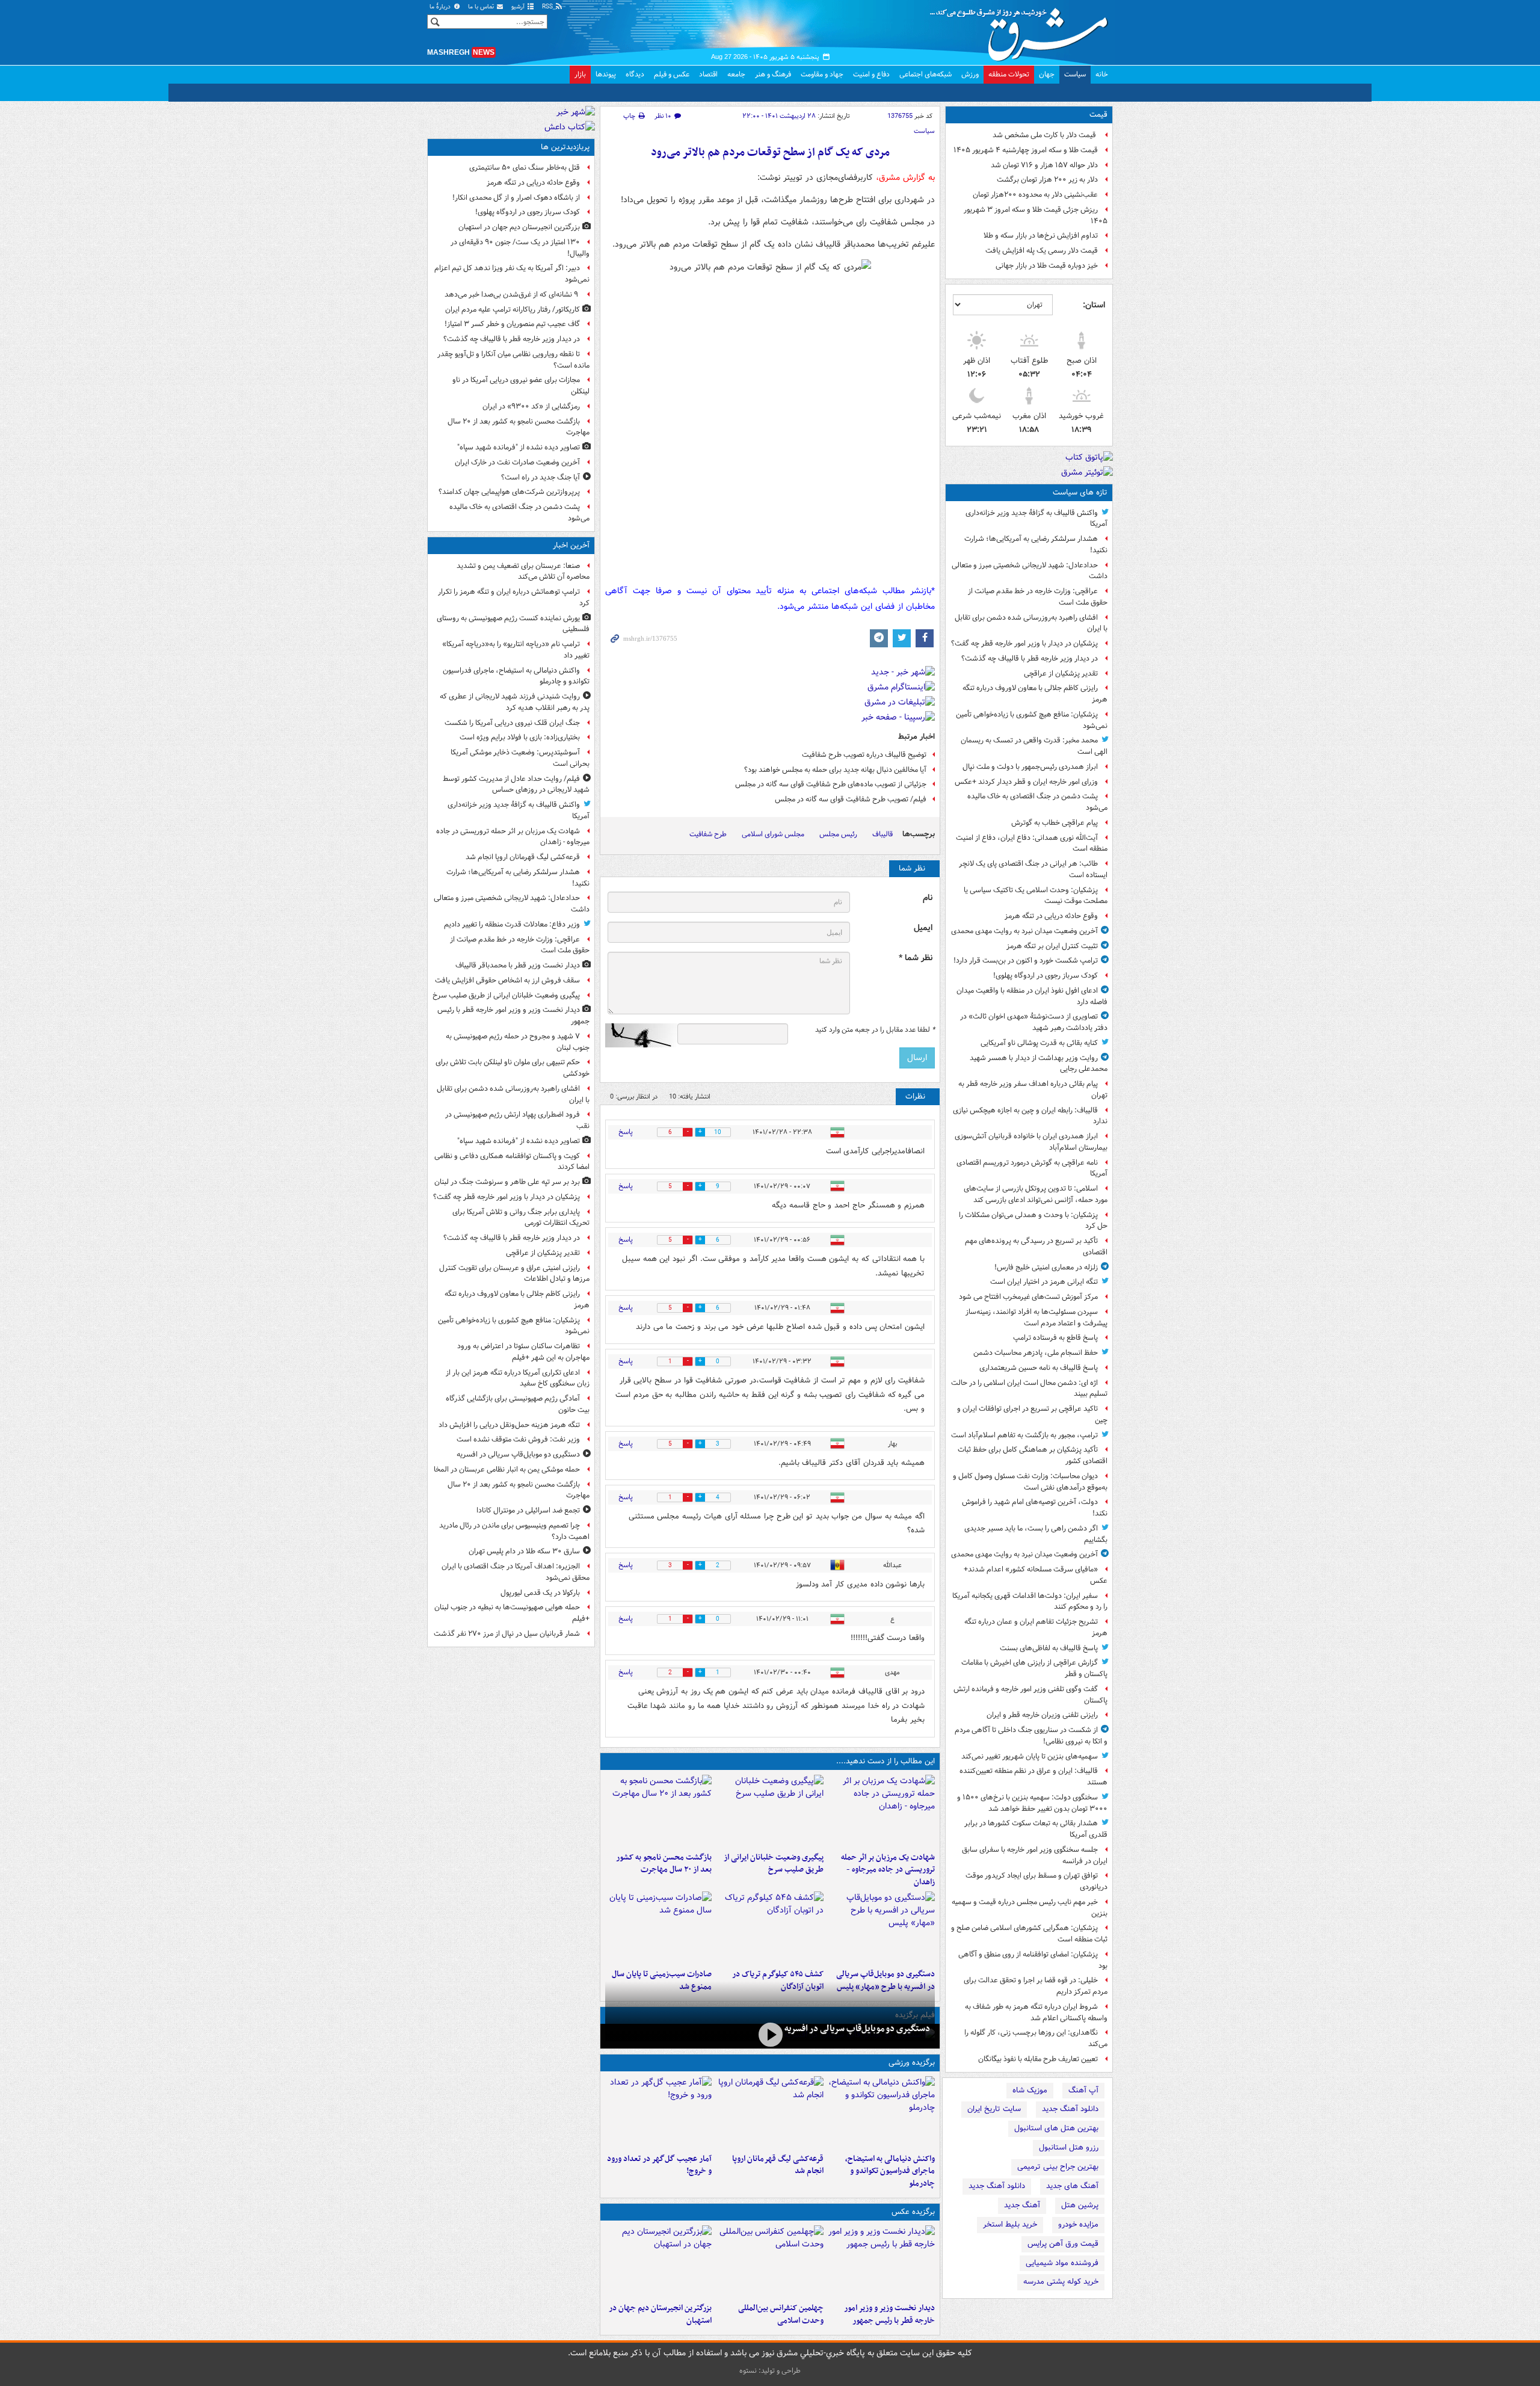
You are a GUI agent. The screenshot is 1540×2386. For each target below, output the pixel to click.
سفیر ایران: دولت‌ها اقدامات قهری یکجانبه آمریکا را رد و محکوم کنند (1030, 1601)
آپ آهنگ (1083, 2090)
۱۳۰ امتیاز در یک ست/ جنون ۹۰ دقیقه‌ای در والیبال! (520, 248)
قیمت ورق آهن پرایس (1063, 2244)
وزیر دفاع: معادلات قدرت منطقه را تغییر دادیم (512, 924)
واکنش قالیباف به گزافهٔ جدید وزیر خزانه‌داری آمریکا (1036, 519)
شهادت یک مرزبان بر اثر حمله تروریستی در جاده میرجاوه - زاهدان (888, 1870)
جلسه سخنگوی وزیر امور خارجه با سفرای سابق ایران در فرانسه (1035, 1855)
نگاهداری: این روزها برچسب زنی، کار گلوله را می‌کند (1036, 2038)
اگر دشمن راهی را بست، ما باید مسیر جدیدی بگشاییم (1036, 1534)
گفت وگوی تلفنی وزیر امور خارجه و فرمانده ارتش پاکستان (1030, 1695)
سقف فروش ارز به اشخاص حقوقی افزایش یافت (507, 980)
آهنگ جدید (1022, 2205)
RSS (548, 7)
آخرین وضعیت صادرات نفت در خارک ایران (517, 462)
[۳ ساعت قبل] (770, 1811)
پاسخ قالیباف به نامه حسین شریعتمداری (1039, 1368)
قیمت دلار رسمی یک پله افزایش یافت (1042, 251)
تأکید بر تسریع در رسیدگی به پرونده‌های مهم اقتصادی (1036, 1247)
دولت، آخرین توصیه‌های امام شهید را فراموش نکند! (1035, 1508)
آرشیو (519, 7)
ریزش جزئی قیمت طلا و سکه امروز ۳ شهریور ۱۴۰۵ (1036, 215)
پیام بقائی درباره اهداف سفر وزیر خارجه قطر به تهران (1033, 1090)
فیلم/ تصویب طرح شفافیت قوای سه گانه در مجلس (851, 799)
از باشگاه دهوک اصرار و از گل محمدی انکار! (516, 198)
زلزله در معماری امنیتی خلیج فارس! (1046, 1267)
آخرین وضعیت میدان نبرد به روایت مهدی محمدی (1024, 931)
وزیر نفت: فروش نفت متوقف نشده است (518, 1439)
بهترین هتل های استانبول (1056, 2128)
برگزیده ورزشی (912, 2063)
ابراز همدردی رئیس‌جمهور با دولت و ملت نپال (1030, 767)
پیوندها (606, 74)
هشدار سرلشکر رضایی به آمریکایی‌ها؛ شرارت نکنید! (1036, 544)
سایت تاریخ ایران (994, 2109)
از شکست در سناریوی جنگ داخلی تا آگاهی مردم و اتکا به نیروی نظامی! (1031, 1736)
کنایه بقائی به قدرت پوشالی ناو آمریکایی (1039, 1043)
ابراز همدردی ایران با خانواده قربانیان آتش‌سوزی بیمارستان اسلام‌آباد (1031, 1142)
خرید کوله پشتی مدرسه (1061, 2282)
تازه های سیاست (1080, 492)
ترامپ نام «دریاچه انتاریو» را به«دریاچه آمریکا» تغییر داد (516, 650)
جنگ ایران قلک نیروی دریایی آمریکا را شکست (512, 723)
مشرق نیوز (1023, 30)
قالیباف (882, 834)
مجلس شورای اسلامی (773, 834)
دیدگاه (635, 74)
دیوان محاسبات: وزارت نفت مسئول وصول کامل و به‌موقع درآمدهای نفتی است (1030, 1482)
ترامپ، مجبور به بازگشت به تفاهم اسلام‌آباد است (1024, 1435)
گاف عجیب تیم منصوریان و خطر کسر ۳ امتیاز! (512, 324)
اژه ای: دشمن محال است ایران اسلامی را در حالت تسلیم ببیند (1029, 1389)
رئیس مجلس (838, 834)
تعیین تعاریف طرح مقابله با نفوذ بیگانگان (1038, 2059)
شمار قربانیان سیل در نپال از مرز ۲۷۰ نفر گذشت (507, 1634)
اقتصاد (708, 74)
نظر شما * (916, 958)
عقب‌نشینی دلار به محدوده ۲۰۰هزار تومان (1035, 195)
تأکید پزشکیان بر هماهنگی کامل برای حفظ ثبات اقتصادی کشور (1033, 1455)
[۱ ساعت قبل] (882, 1811)
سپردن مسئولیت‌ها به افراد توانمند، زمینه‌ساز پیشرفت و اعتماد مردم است (1036, 1318)
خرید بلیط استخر (1010, 2224)
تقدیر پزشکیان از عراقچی (1061, 674)
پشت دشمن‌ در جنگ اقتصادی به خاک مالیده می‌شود (1037, 802)
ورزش (970, 74)
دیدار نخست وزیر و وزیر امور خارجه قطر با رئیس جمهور (889, 2314)
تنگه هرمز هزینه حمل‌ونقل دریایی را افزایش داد (509, 1425)
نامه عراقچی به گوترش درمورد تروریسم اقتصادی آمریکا (1032, 1168)
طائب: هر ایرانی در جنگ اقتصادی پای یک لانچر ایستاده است (1033, 869)
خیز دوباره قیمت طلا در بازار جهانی (1047, 266)
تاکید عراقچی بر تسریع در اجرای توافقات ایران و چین (1032, 1414)
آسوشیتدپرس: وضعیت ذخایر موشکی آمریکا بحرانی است (520, 758)
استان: (1094, 305)
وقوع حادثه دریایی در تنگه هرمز (1051, 916)
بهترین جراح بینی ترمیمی (1058, 2167)
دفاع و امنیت (871, 74)
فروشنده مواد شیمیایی (1062, 2263)
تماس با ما (482, 7)
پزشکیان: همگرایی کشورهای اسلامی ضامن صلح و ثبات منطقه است (1029, 1934)
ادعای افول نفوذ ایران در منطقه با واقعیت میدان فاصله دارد (1032, 996)
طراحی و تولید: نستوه (770, 2371)
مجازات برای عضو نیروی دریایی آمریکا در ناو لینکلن (521, 386)
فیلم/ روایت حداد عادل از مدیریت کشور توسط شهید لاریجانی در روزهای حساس (516, 785)
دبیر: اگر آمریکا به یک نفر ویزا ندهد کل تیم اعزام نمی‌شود (512, 274)
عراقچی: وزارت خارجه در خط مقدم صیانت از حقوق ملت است (1038, 597)
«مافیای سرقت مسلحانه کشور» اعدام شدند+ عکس (1036, 1575)
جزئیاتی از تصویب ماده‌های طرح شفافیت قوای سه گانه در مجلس (831, 784)
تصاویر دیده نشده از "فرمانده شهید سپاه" (519, 447)
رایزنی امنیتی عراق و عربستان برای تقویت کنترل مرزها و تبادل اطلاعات (514, 1274)
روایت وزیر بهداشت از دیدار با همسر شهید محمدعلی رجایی (1039, 1064)
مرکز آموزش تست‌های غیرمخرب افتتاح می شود (1028, 1297)
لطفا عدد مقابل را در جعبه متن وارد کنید (875, 1030)
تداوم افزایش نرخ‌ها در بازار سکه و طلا (1041, 236)
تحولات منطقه (1009, 74)
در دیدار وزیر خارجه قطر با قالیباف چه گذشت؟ (1030, 658)
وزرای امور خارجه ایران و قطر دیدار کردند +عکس (1026, 782)
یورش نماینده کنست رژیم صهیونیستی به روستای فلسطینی (513, 624)
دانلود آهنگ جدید (1070, 2109)
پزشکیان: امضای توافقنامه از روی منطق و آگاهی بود (1033, 1960)
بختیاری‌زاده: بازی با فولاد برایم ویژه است (520, 737)
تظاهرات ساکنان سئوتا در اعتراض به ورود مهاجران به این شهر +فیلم (523, 1352)
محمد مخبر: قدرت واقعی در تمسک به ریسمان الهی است (1034, 746)
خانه (1102, 74)
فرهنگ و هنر (773, 74)
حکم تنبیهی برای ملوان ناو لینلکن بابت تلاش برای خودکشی (513, 1068)
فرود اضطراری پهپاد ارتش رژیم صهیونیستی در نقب (517, 1120)
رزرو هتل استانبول (1069, 2147)
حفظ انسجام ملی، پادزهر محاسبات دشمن (1036, 1353)
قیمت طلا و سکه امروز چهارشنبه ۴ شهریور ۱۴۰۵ (1026, 150)
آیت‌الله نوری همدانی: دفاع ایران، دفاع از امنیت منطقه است (1032, 843)
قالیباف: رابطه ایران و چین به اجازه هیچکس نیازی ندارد (1030, 1116)
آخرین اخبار (571, 545)
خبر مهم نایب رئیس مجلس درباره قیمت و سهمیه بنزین (1030, 1908)
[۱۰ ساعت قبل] (658, 2261)
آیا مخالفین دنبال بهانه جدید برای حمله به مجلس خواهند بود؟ (835, 770)
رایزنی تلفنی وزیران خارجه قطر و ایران (1042, 1715)
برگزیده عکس (913, 2212)
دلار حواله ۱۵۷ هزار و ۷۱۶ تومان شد (1044, 165)
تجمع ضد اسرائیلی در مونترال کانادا (526, 1510)
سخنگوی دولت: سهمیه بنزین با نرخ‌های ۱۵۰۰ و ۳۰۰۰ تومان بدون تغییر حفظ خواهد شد (1032, 1803)
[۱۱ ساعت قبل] (658, 2112)
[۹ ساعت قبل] (770, 1928)
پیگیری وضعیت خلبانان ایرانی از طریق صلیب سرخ (773, 1864)
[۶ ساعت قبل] (658, 1811)
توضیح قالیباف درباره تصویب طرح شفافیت (864, 755)
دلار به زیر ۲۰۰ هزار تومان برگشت (1047, 180)
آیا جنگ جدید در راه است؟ (541, 477)
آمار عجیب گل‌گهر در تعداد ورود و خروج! (659, 2165)
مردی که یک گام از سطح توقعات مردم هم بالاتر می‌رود (770, 153)
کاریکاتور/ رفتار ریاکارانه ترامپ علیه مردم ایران (513, 310)
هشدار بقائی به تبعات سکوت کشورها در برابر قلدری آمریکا (1036, 1829)
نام (928, 898)
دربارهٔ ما (441, 7)
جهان (1047, 74)
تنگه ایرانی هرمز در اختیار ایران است (1044, 1282)
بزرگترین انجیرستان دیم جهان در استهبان (660, 2314)
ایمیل (923, 928)
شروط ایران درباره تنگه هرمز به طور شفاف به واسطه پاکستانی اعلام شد (1036, 2012)
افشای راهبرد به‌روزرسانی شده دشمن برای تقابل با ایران (1031, 623)
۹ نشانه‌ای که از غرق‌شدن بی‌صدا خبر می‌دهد (512, 294)
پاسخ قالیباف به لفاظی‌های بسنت (1049, 1648)
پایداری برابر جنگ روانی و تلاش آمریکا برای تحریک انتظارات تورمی (521, 1218)
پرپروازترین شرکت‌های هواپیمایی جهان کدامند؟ (509, 492)
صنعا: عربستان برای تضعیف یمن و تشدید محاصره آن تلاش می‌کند (523, 572)
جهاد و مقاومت (822, 74)
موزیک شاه (1030, 2090)
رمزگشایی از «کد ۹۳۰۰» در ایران (531, 406)
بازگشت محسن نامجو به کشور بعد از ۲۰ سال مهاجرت (664, 1864)
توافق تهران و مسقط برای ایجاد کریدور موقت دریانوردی (1036, 1881)
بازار (580, 74)
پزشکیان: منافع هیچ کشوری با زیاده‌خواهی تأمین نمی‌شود (1032, 720)
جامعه (736, 74)
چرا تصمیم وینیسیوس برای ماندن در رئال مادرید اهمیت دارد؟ (514, 1531)
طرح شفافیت (708, 834)
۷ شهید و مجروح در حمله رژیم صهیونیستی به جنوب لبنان (518, 1042)
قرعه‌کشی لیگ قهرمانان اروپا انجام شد (778, 2165)
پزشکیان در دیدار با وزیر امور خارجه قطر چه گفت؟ (1024, 643)
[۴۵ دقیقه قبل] (882, 2112)
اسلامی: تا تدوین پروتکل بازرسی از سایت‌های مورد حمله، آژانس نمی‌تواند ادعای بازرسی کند (1036, 1194)
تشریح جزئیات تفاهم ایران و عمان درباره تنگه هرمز (1036, 1627)
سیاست (1075, 74)
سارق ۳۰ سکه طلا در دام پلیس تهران (524, 1551)
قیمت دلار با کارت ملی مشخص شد (1045, 135)
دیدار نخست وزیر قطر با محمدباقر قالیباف (518, 965)
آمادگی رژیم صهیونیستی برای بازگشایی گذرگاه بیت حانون (518, 1404)
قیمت (1098, 115)
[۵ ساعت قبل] (770, 2035)
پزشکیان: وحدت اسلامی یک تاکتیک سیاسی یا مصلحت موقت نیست (1036, 896)
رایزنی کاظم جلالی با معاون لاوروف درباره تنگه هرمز (1035, 694)
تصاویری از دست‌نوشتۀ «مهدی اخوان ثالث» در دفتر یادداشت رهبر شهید (1034, 1022)
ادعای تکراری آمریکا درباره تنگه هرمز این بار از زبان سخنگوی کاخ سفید (518, 1378)
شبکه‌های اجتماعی (926, 74)
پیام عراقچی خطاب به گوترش (1055, 823)
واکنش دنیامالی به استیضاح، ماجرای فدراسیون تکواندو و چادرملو (890, 2172)
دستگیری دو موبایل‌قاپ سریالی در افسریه (857, 2029)
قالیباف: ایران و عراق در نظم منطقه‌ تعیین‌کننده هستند (1033, 1777)
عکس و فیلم (672, 74)
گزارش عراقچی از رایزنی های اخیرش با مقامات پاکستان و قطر (1034, 1668)
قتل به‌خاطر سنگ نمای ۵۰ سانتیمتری (525, 168)
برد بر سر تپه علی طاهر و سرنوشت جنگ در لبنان (507, 1182)
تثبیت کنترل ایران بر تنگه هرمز (1052, 946)
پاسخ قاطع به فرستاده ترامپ (1055, 1338)
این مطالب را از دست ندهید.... (885, 1761)
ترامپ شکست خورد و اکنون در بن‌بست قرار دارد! (1026, 960)
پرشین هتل (1080, 2205)
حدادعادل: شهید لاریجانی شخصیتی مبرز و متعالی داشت (1030, 571)
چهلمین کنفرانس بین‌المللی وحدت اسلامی (781, 2314)
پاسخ (626, 1132)
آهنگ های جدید (1072, 2186)
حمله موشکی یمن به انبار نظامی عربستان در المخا (507, 1469)
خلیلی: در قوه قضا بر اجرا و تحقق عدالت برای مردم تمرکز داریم (1036, 1986)
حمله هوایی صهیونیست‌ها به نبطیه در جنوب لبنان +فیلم (512, 1613)
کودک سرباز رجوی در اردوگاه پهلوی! (1046, 976)
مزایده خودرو (1078, 2224)
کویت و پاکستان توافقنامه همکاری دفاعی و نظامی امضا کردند (512, 1162)
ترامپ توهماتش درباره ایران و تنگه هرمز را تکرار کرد (514, 597)
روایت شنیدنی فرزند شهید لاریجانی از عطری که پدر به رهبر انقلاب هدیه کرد (515, 702)
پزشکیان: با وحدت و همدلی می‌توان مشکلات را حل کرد (1033, 1221)
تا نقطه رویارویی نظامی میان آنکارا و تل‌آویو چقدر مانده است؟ (513, 360)
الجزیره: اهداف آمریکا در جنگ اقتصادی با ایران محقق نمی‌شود (516, 1572)
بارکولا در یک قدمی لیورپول (540, 1593)
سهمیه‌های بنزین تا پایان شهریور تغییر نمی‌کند (1030, 1756)
